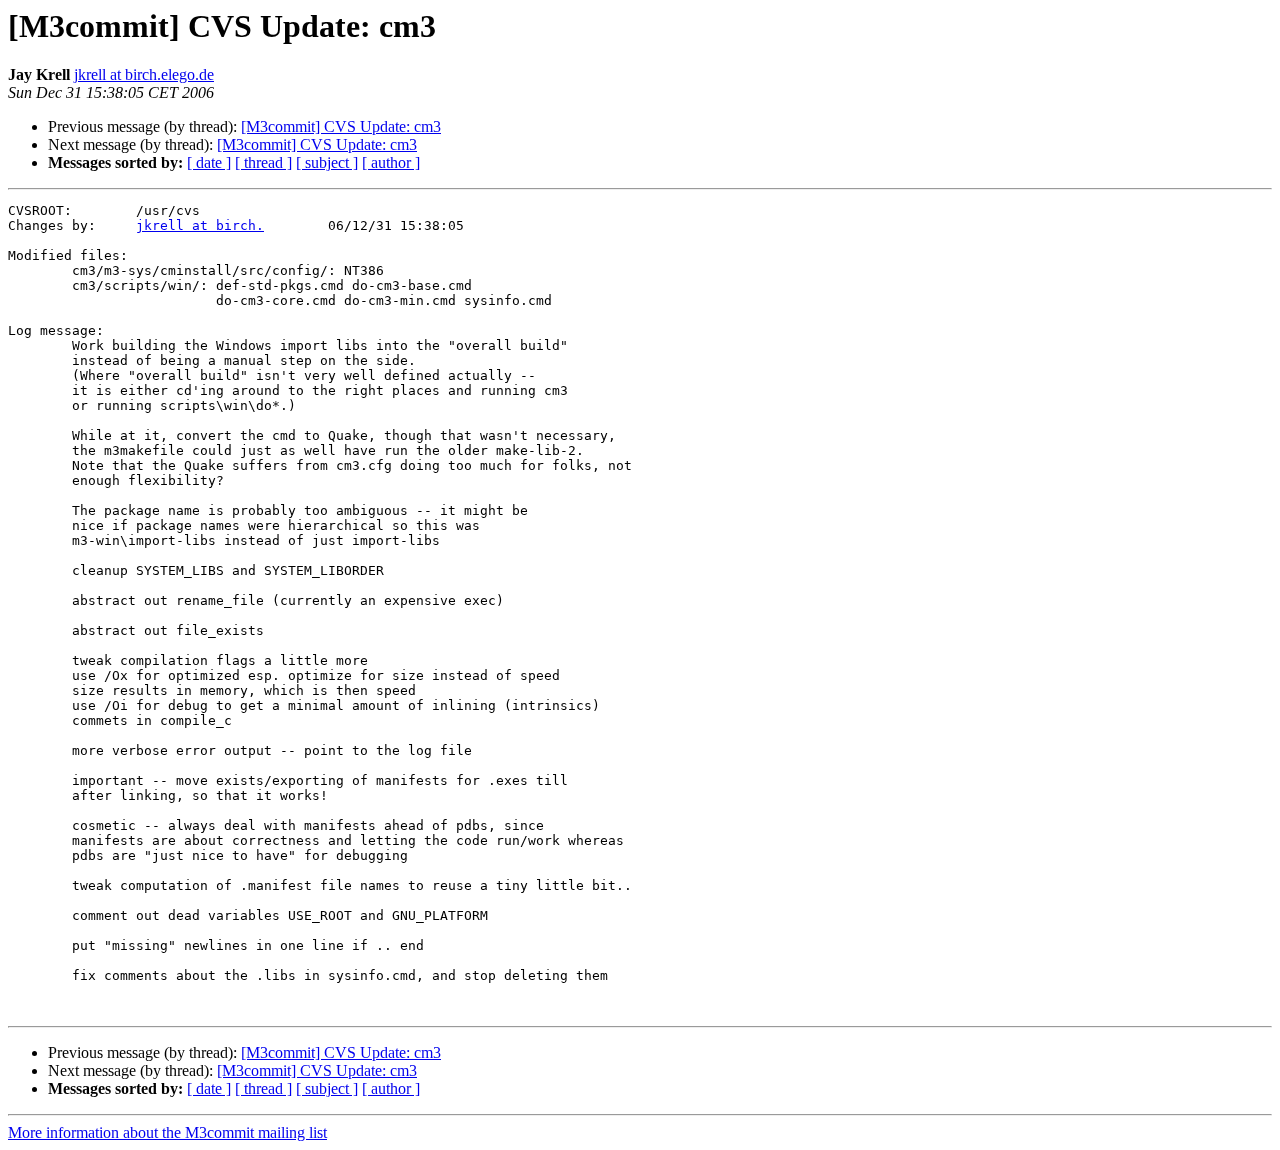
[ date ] (209, 162)
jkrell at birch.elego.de (144, 74)
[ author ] (391, 162)
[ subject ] (327, 162)
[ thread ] (263, 162)
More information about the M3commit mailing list (167, 1132)
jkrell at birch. (200, 225)
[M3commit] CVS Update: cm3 (341, 126)
